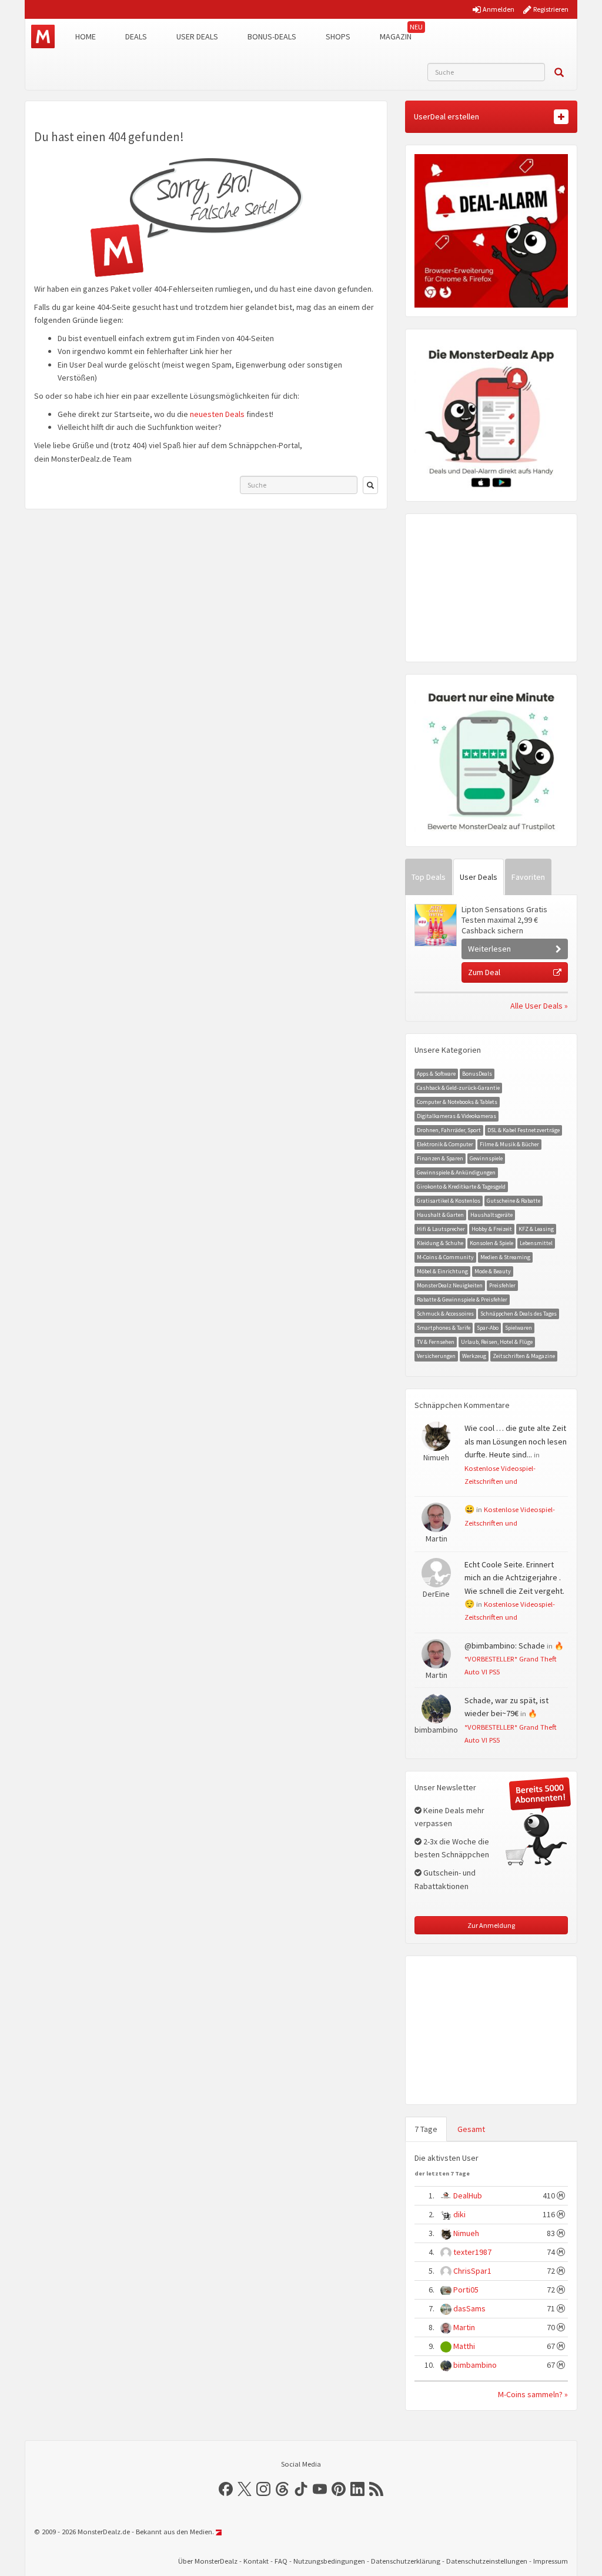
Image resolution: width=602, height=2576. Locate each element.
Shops (338, 36)
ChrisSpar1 (472, 2271)
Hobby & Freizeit (492, 1229)
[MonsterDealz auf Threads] (282, 2489)
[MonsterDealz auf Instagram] (263, 2489)
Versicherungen (436, 1356)
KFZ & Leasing (536, 1229)
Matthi (464, 2346)
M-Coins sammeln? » (533, 2394)
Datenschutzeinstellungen (487, 2561)
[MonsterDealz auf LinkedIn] (357, 2489)
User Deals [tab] (479, 877)
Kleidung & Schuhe (440, 1243)
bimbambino (475, 2365)
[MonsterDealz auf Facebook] (226, 2489)
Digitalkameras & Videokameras (456, 1116)
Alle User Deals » (539, 1006)
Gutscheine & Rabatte (514, 1201)
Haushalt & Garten (440, 1215)
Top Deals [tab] (429, 877)
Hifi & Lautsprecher (441, 1229)
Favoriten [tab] (528, 877)
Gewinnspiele (486, 1158)
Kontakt (256, 2561)
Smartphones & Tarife (444, 1328)
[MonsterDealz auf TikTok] (301, 2489)
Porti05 (466, 2290)
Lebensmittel (536, 1243)
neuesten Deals (217, 414)
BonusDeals (477, 1074)
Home (86, 36)
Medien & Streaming (505, 1257)
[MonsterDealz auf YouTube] (320, 2489)
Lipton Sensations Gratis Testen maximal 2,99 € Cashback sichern (504, 920)
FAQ (281, 2561)
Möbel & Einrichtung (442, 1271)
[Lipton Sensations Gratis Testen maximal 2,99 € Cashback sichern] (435, 925)
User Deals (197, 36)
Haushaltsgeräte (491, 1215)
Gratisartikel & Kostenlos (449, 1201)
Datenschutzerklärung (406, 2561)
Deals (136, 36)
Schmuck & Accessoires (445, 1314)
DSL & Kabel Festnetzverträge (524, 1130)
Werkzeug (474, 1356)
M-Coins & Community (445, 1257)
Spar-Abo (488, 1328)
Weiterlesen (489, 949)
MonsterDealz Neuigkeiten (450, 1285)
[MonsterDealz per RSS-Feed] (376, 2489)
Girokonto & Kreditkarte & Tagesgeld (461, 1187)
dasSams (469, 2308)
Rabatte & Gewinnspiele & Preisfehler (462, 1299)
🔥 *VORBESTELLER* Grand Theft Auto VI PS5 (514, 1659)
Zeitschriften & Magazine (524, 1356)
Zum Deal (484, 972)
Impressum (551, 2561)
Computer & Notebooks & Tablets (457, 1102)
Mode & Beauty (493, 1271)
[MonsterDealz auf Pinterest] (339, 2489)
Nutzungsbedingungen (329, 2561)
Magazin (396, 36)
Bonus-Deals (272, 36)
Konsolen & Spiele (491, 1243)
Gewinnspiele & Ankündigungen (456, 1172)
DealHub (468, 2195)
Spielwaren (519, 1328)
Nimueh (466, 2233)
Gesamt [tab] (471, 2129)
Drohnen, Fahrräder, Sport (449, 1130)
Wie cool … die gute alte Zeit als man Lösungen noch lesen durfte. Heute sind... (516, 1441)
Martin (464, 2327)
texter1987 (472, 2252)
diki (459, 2214)
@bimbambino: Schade (505, 1646)
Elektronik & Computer (445, 1144)
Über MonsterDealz (208, 2561)
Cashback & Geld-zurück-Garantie (458, 1088)
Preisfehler (502, 1285)
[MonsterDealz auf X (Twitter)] (245, 2489)
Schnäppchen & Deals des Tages (519, 1314)
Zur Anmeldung (491, 1925)
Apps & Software (436, 1074)
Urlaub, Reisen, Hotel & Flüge (497, 1342)
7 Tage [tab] (426, 2129)
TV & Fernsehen (436, 1342)
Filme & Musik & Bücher (509, 1144)
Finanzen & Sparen (440, 1158)
